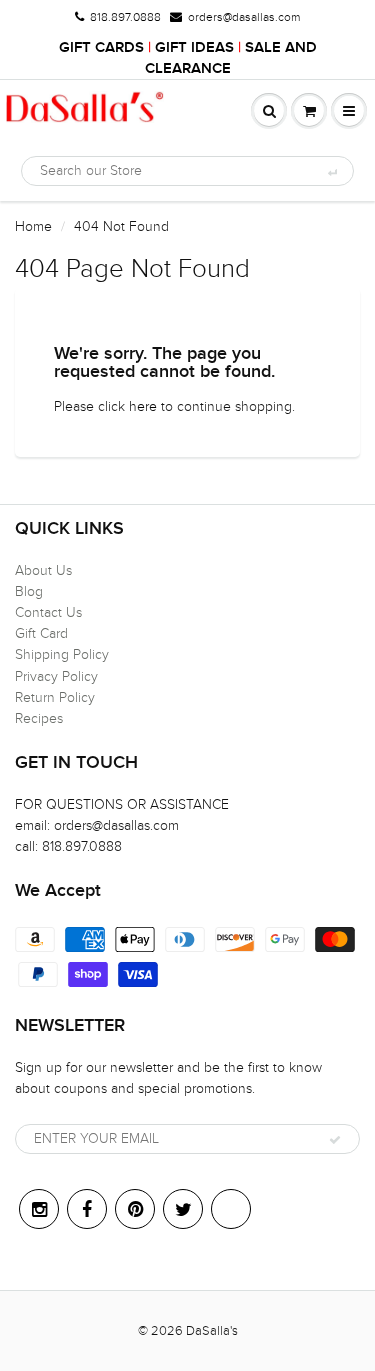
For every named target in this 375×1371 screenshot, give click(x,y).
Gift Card (41, 633)
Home (33, 226)
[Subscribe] (335, 1140)
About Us (43, 570)
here (143, 406)
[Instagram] (39, 1209)
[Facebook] (87, 1209)
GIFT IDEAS (194, 47)
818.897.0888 (125, 17)
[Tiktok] (231, 1209)
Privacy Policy (56, 676)
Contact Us (48, 612)
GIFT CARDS (101, 47)
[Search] (331, 172)
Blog (29, 591)
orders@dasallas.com (244, 17)
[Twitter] (183, 1209)
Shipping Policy (62, 654)
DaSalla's (212, 1331)
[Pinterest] (135, 1209)
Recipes (39, 718)
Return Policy (55, 697)
